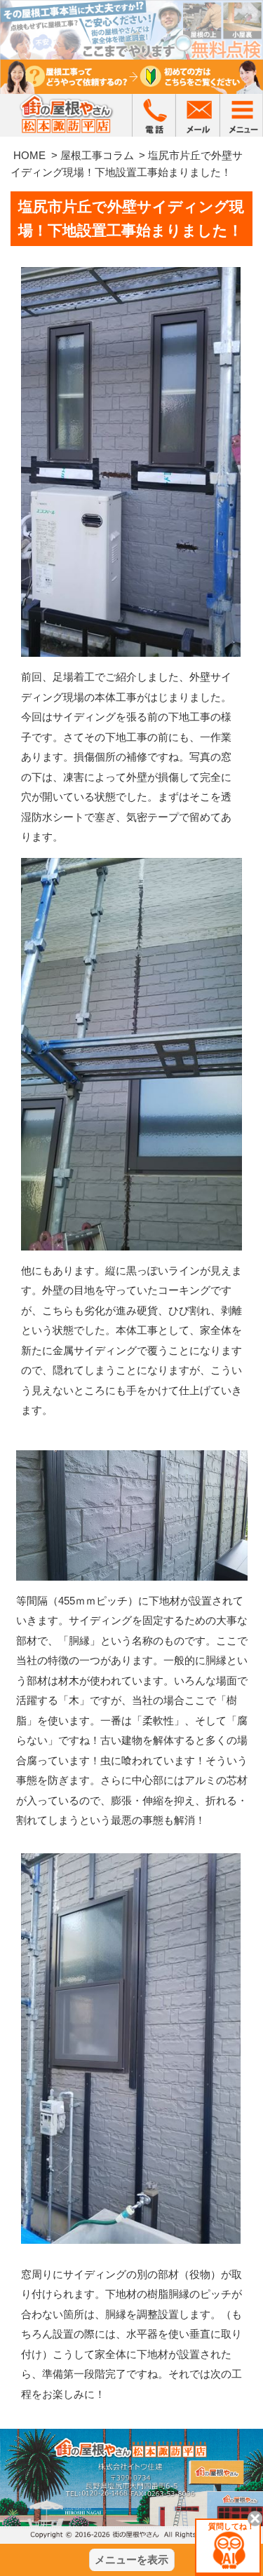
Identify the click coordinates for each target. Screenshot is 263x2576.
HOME (29, 155)
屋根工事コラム (97, 155)
